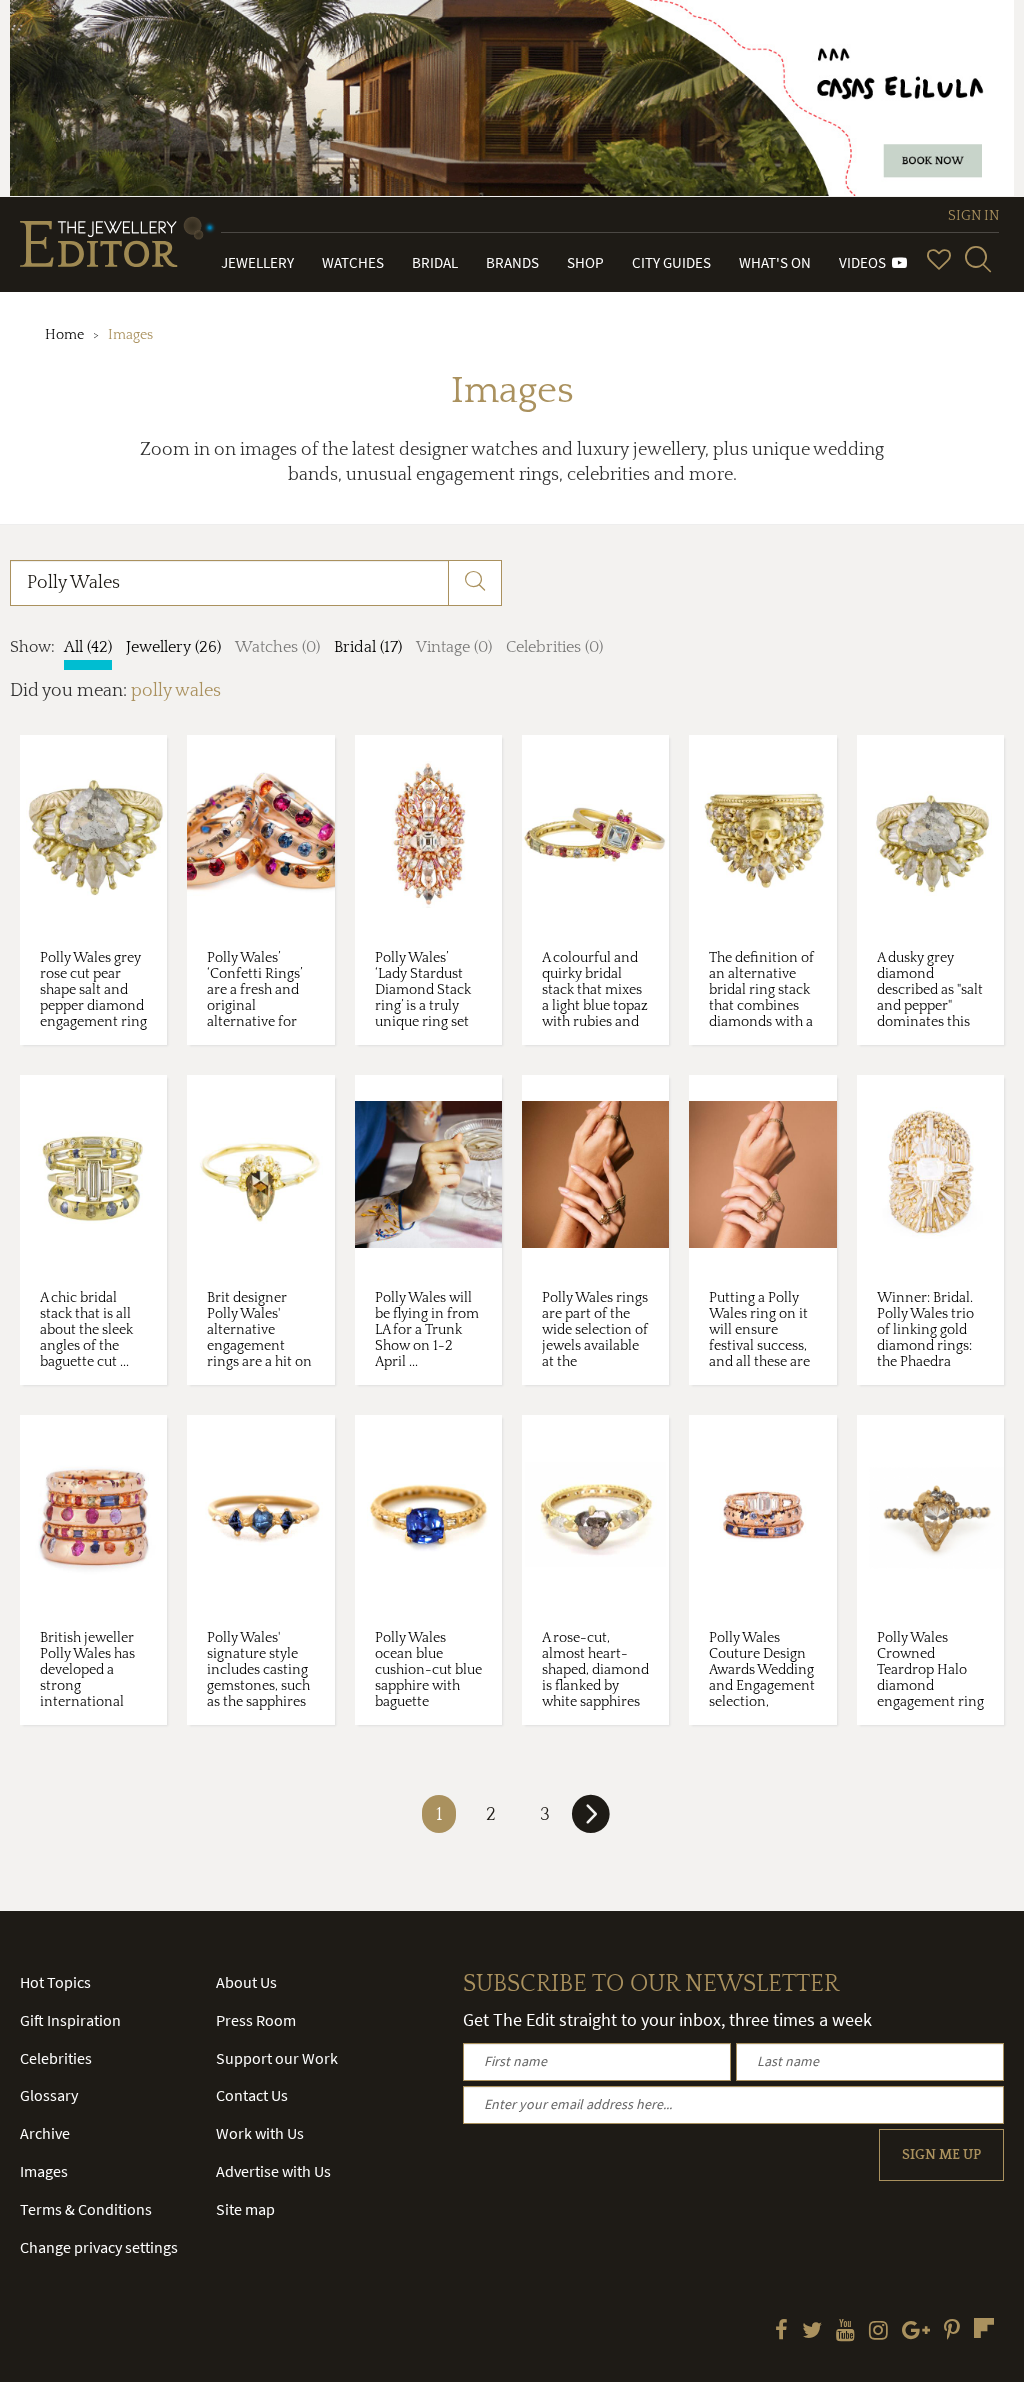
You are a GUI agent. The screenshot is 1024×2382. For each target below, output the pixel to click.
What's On (775, 262)
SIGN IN (973, 216)
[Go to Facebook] (781, 2332)
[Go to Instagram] (878, 2332)
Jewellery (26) (173, 647)
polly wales (176, 691)
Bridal (435, 262)
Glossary (49, 2095)
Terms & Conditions (86, 2209)
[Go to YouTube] (845, 2332)
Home (64, 335)
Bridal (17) (368, 647)
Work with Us (260, 2133)
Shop (585, 262)
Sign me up (941, 2155)
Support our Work (277, 2058)
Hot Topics (55, 1982)
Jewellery (257, 262)
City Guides (671, 262)
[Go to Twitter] (812, 2332)
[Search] (978, 259)
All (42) (88, 647)
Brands (512, 262)
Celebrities (56, 2058)
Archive (45, 2133)
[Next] (591, 1822)
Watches (353, 262)
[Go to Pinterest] (952, 2332)
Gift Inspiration (70, 2020)
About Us (246, 1982)
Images (44, 2171)
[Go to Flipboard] (984, 2328)
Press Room (256, 2020)
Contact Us (252, 2095)
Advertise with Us (273, 2171)
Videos (865, 262)
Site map (245, 2209)
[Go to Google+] (916, 2332)
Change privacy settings (99, 2247)
